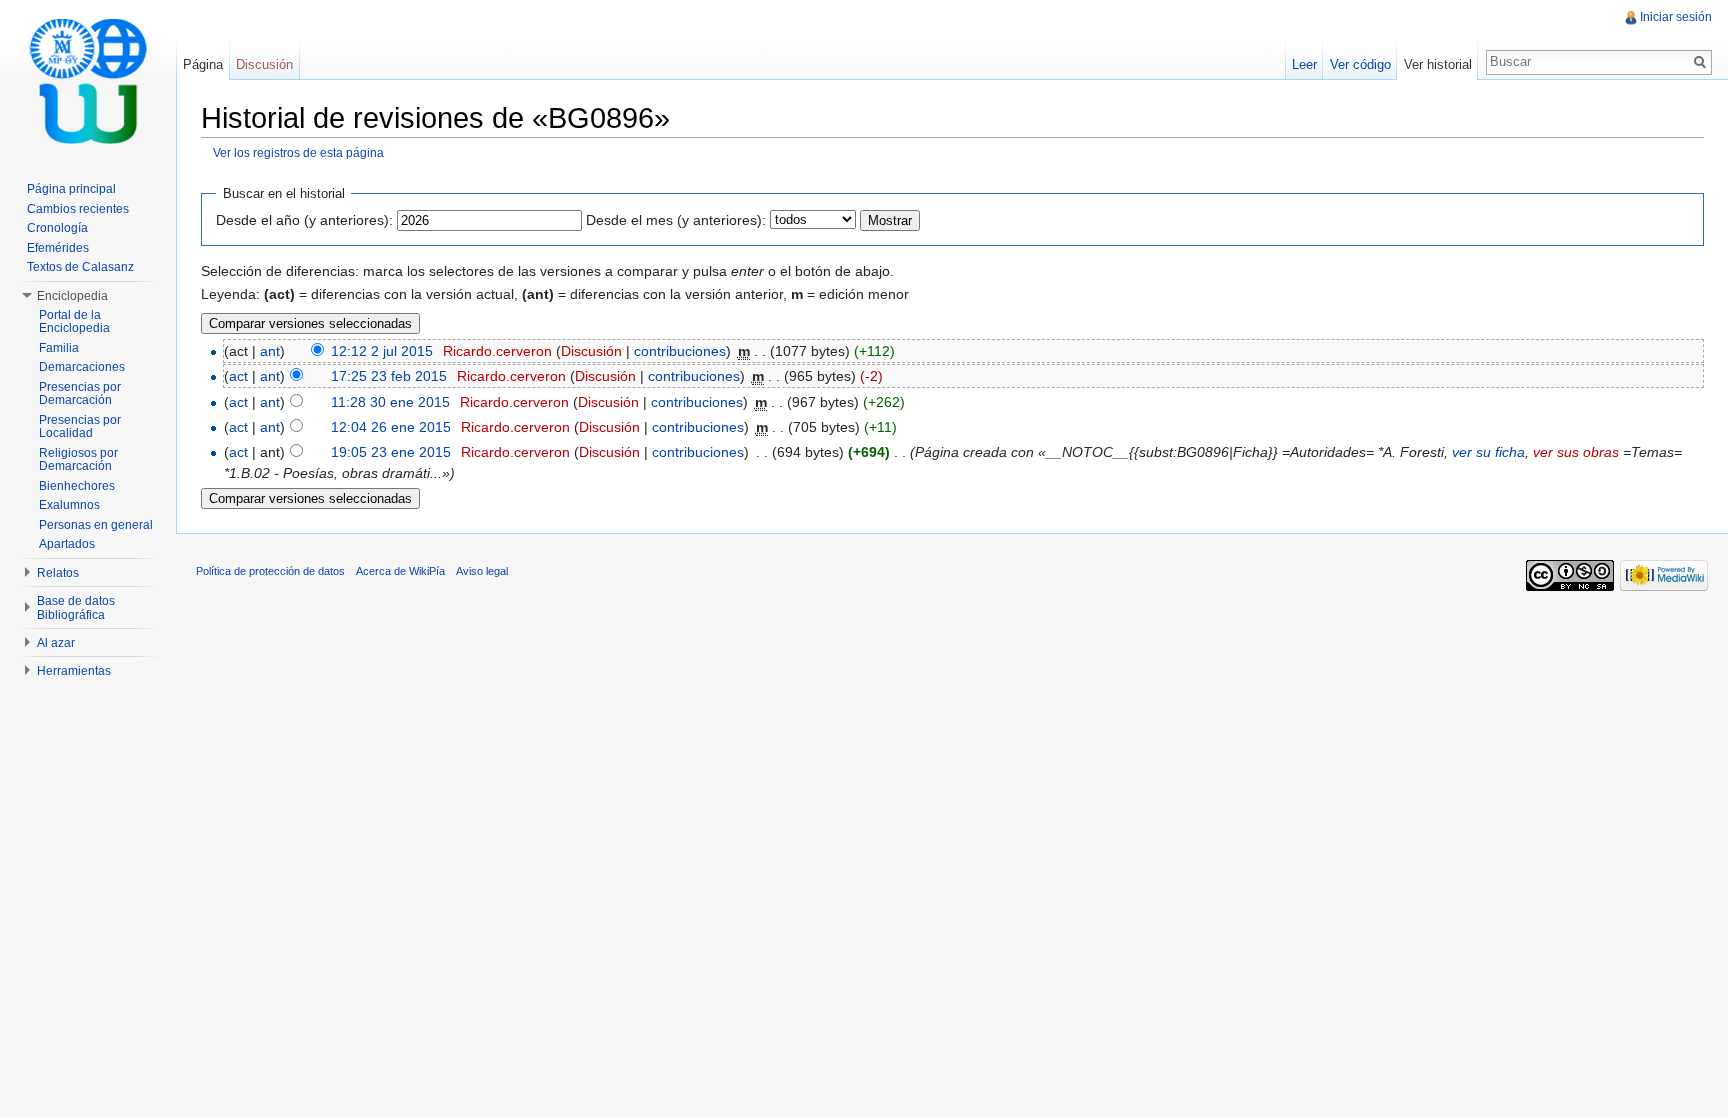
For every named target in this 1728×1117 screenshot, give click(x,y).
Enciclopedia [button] (72, 296)
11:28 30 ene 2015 (390, 402)
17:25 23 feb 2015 (389, 376)
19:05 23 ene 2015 (391, 452)
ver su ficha (1488, 452)
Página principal (71, 189)
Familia (59, 348)
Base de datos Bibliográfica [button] (76, 608)
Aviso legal (482, 571)
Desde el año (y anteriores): (304, 220)
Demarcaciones (82, 367)
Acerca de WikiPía (400, 571)
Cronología (57, 228)
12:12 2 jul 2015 (382, 351)
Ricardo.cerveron (497, 351)
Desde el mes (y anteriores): (676, 220)
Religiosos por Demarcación (78, 460)
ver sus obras (1576, 452)
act (238, 376)
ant (270, 351)
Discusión (591, 351)
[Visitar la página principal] (88, 80)
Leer (1304, 64)
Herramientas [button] (74, 671)
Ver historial (1438, 64)
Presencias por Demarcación (80, 394)
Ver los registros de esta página (298, 152)
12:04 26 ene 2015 (391, 427)
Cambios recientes (78, 209)
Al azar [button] (56, 643)
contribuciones (680, 351)
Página (203, 64)
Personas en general (96, 525)
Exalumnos (69, 505)
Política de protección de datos (270, 571)
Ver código (1360, 64)
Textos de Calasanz (80, 267)
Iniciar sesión (1676, 17)
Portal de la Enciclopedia (74, 322)
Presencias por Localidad (80, 427)
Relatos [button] (58, 573)
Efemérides (58, 248)
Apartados (67, 544)
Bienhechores (77, 486)
